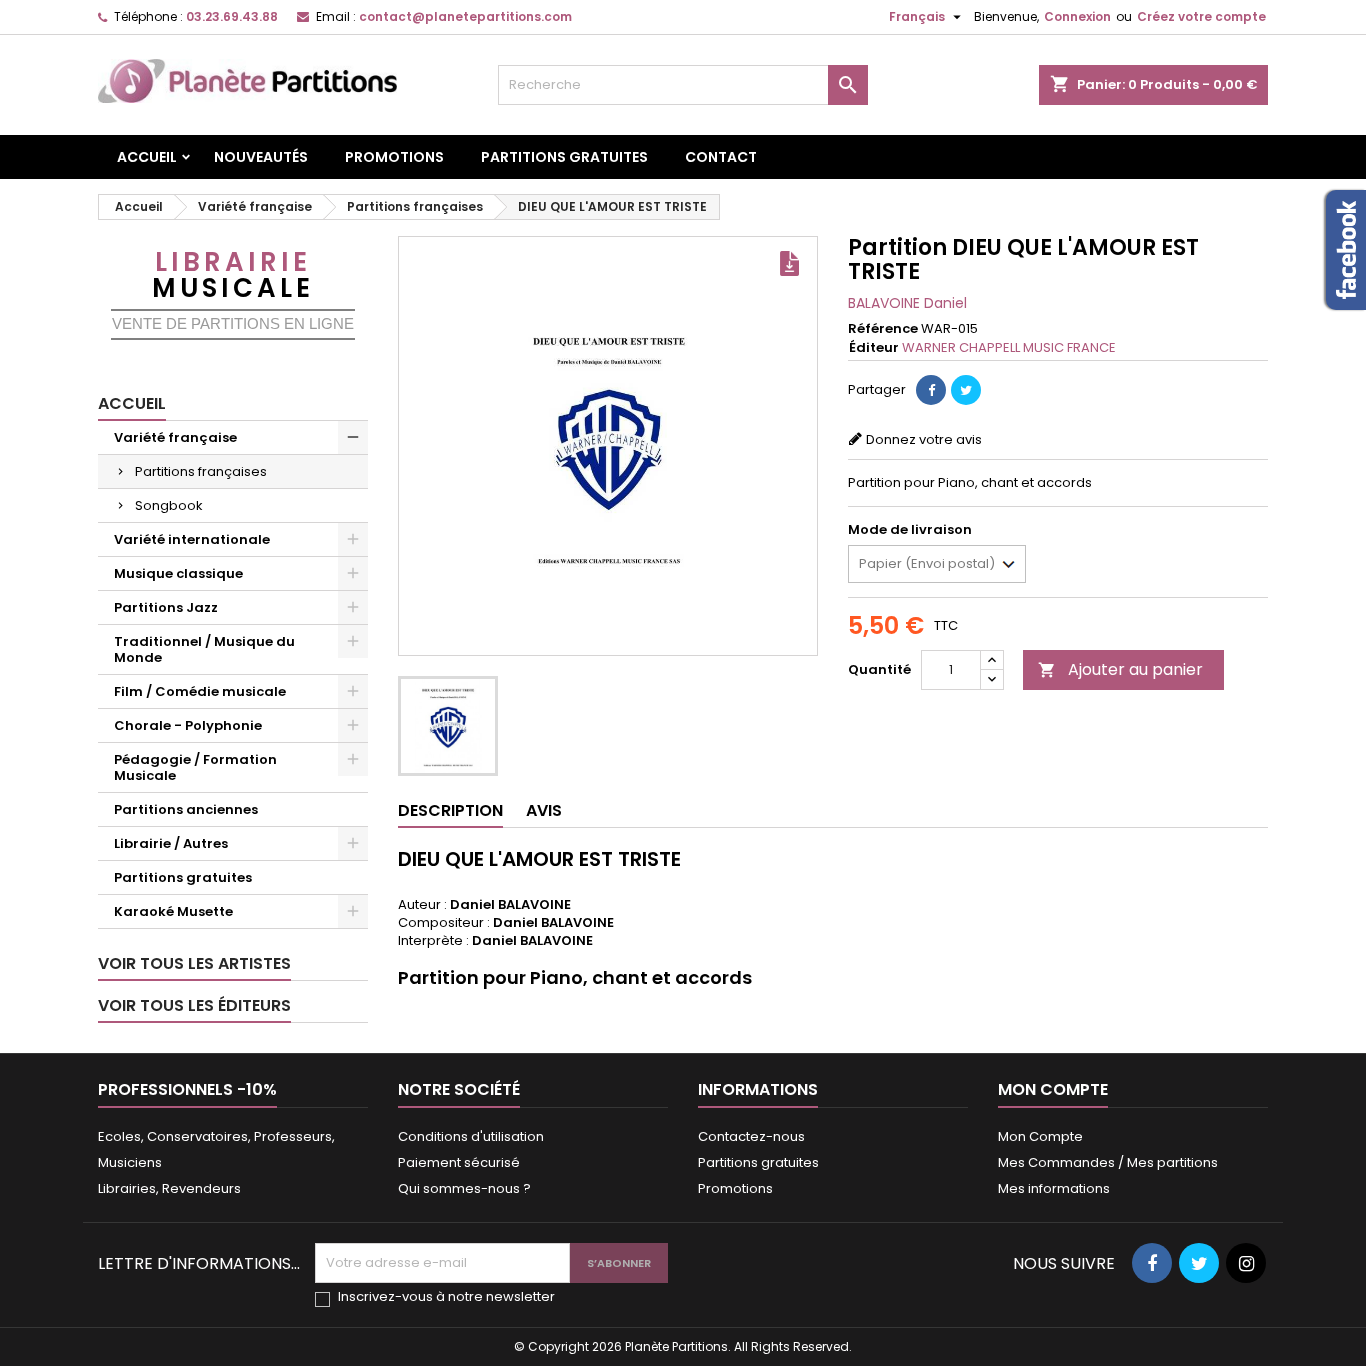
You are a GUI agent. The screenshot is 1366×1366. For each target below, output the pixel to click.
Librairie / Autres (171, 843)
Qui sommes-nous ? (464, 1188)
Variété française (175, 437)
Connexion (1077, 16)
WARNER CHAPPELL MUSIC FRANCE (1009, 347)
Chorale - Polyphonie (188, 725)
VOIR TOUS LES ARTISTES (194, 963)
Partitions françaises (201, 471)
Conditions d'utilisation (471, 1136)
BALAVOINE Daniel (907, 303)
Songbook (169, 505)
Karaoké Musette (173, 911)
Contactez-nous (751, 1136)
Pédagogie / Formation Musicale (195, 767)
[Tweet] (966, 390)
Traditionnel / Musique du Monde (204, 649)
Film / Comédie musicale (200, 691)
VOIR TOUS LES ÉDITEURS (194, 1005)
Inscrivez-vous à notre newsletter (446, 1297)
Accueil (147, 157)
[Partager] (931, 390)
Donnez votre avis (924, 439)
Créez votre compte (1201, 16)
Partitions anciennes (186, 809)
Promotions (394, 157)
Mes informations (1054, 1188)
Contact (721, 157)
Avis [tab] (544, 810)
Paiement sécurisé (459, 1162)
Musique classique (178, 573)
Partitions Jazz (166, 607)
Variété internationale (192, 539)
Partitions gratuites (564, 157)
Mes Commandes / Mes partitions (1108, 1162)
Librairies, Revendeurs (169, 1188)
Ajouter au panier (1120, 669)
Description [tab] (450, 810)
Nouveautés (261, 157)
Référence (883, 329)
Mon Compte (1040, 1136)
